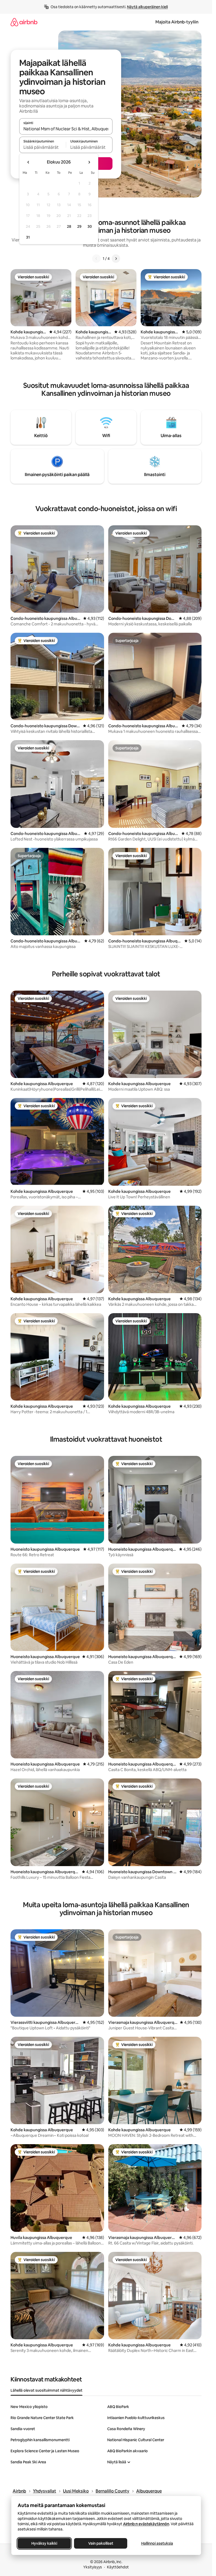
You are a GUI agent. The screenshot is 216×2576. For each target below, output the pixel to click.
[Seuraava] (116, 259)
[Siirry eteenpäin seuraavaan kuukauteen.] (89, 162)
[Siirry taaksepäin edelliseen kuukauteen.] (28, 162)
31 (28, 237)
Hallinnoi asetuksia (157, 2543)
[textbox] (43, 147)
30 (90, 226)
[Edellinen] (96, 259)
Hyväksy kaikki (44, 2543)
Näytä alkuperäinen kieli (147, 7)
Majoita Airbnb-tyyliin (177, 22)
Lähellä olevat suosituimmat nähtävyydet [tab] (46, 2390)
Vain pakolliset (100, 2543)
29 (79, 226)
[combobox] (66, 129)
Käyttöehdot (118, 2567)
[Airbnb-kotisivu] (24, 22)
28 (69, 226)
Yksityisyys (93, 2567)
